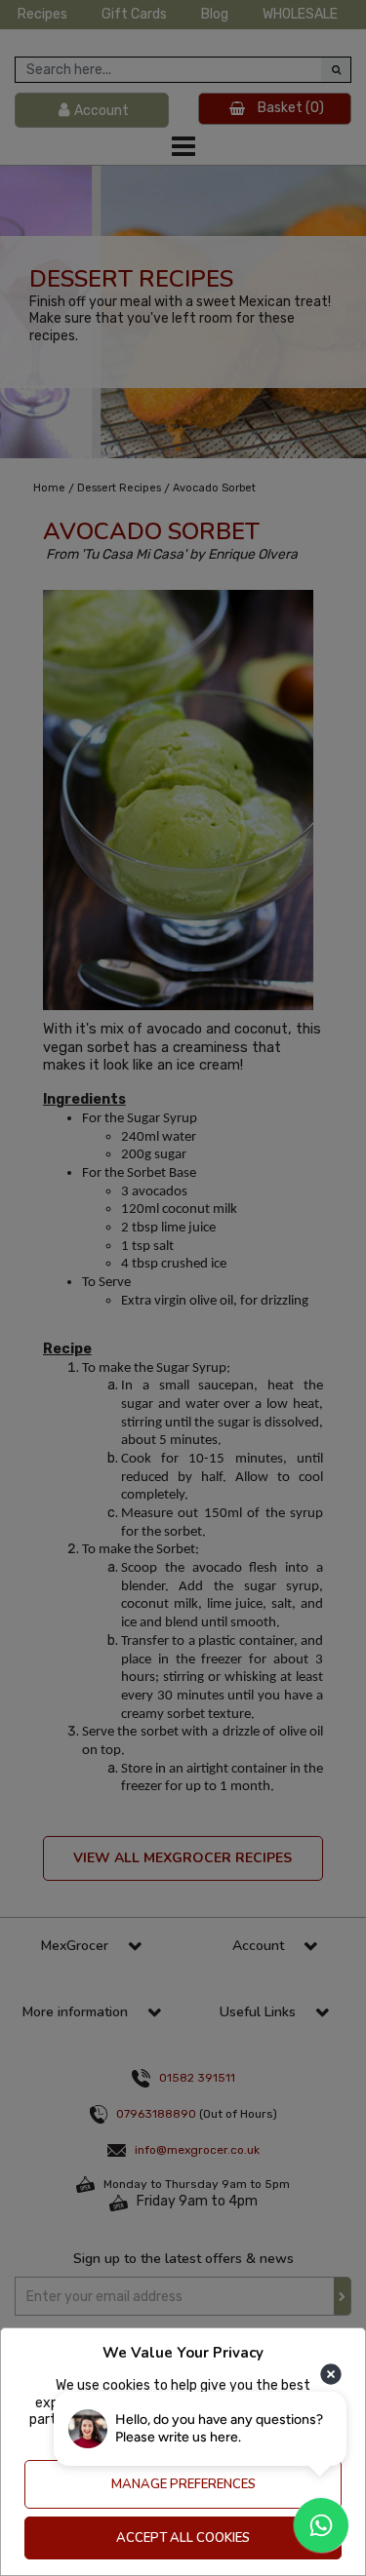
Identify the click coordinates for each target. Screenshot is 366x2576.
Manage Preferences (183, 2484)
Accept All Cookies (183, 2538)
